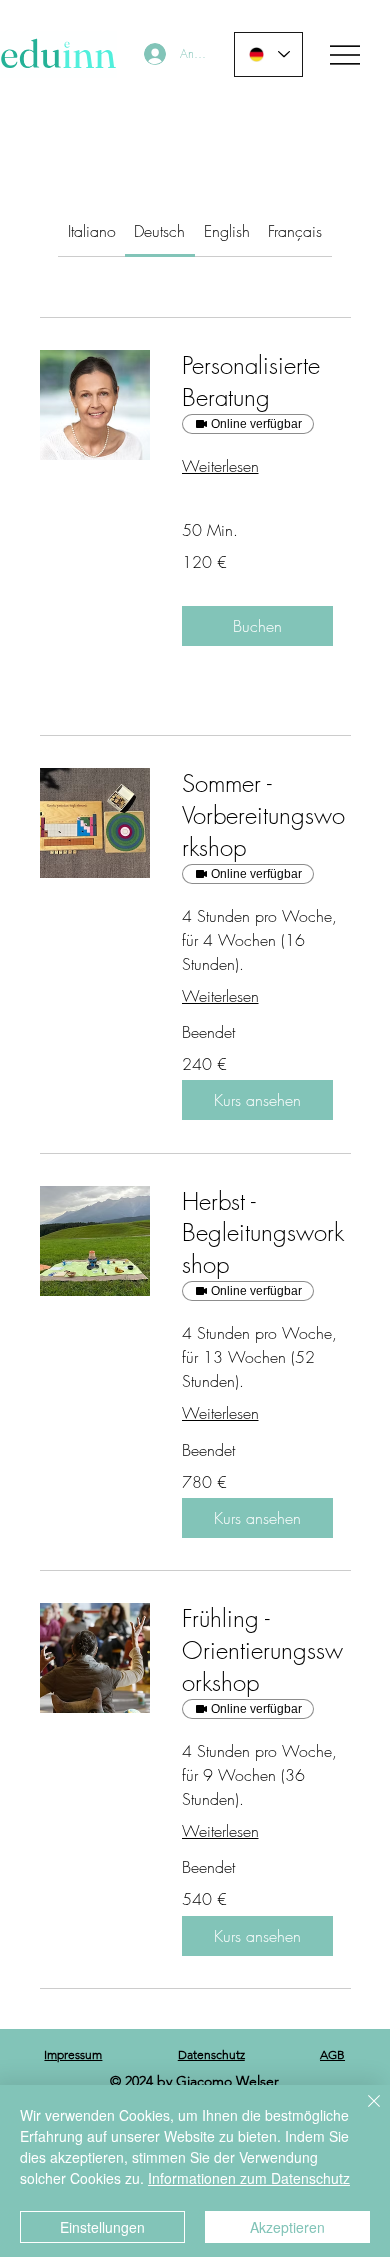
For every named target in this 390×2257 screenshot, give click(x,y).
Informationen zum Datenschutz (249, 2178)
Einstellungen (102, 2227)
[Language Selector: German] (268, 54)
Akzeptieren (287, 2227)
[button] (257, 626)
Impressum (73, 2054)
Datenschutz (211, 2054)
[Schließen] (362, 2113)
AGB (332, 2054)
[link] (92, 231)
